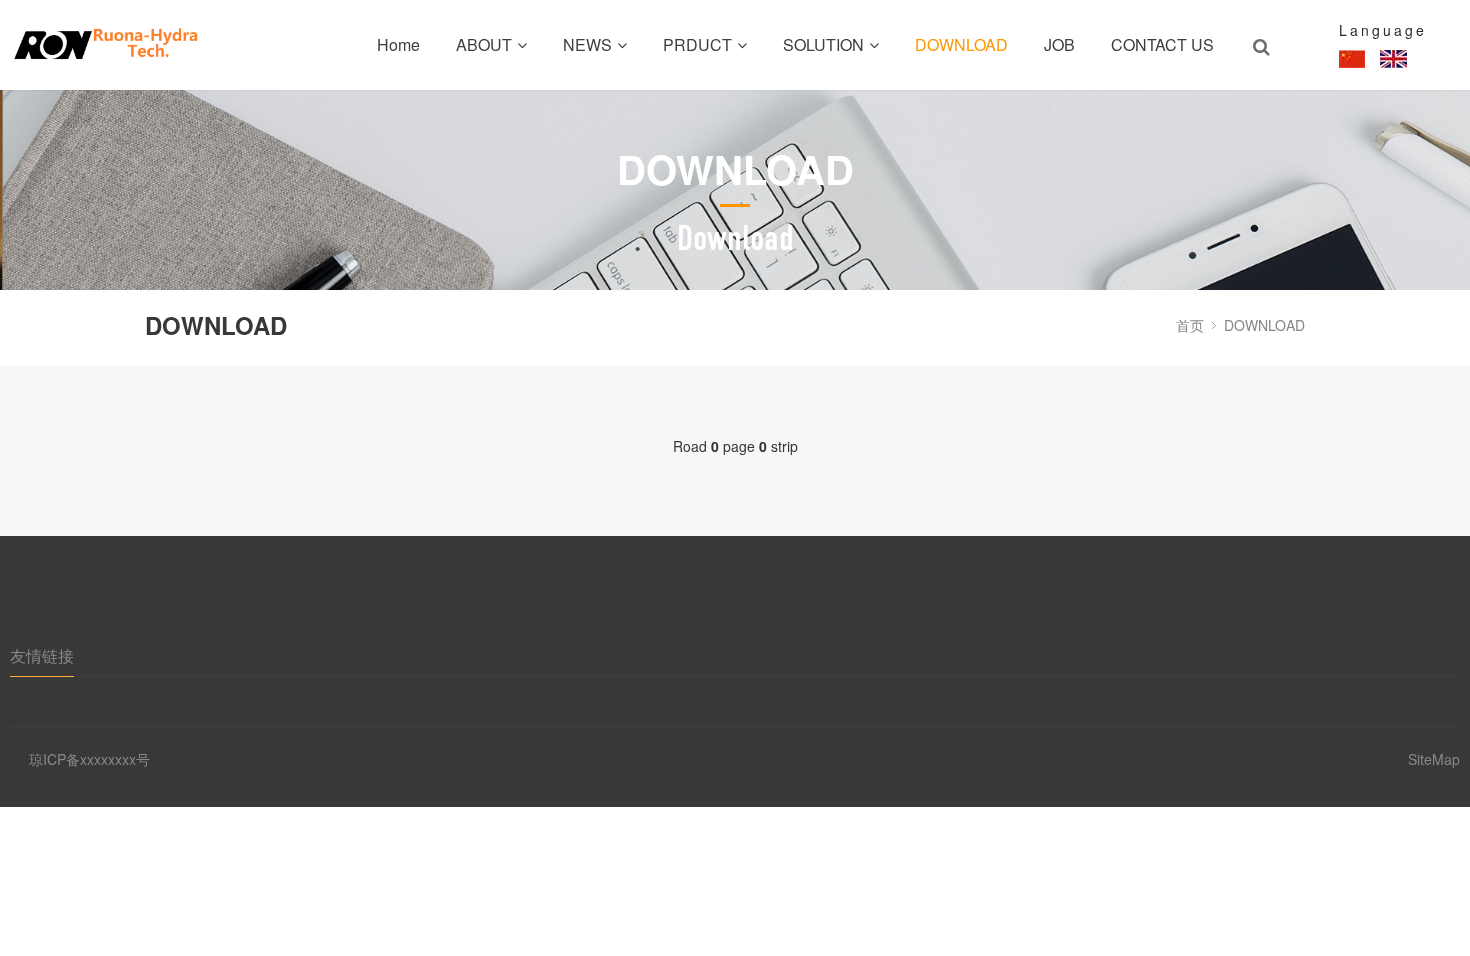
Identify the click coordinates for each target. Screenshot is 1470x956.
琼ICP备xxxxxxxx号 (89, 759)
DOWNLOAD (961, 44)
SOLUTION (823, 44)
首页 (1190, 325)
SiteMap (1434, 759)
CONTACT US (1162, 44)
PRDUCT (697, 44)
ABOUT (484, 44)
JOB (1059, 44)
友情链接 (42, 655)
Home (398, 44)
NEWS (587, 44)
